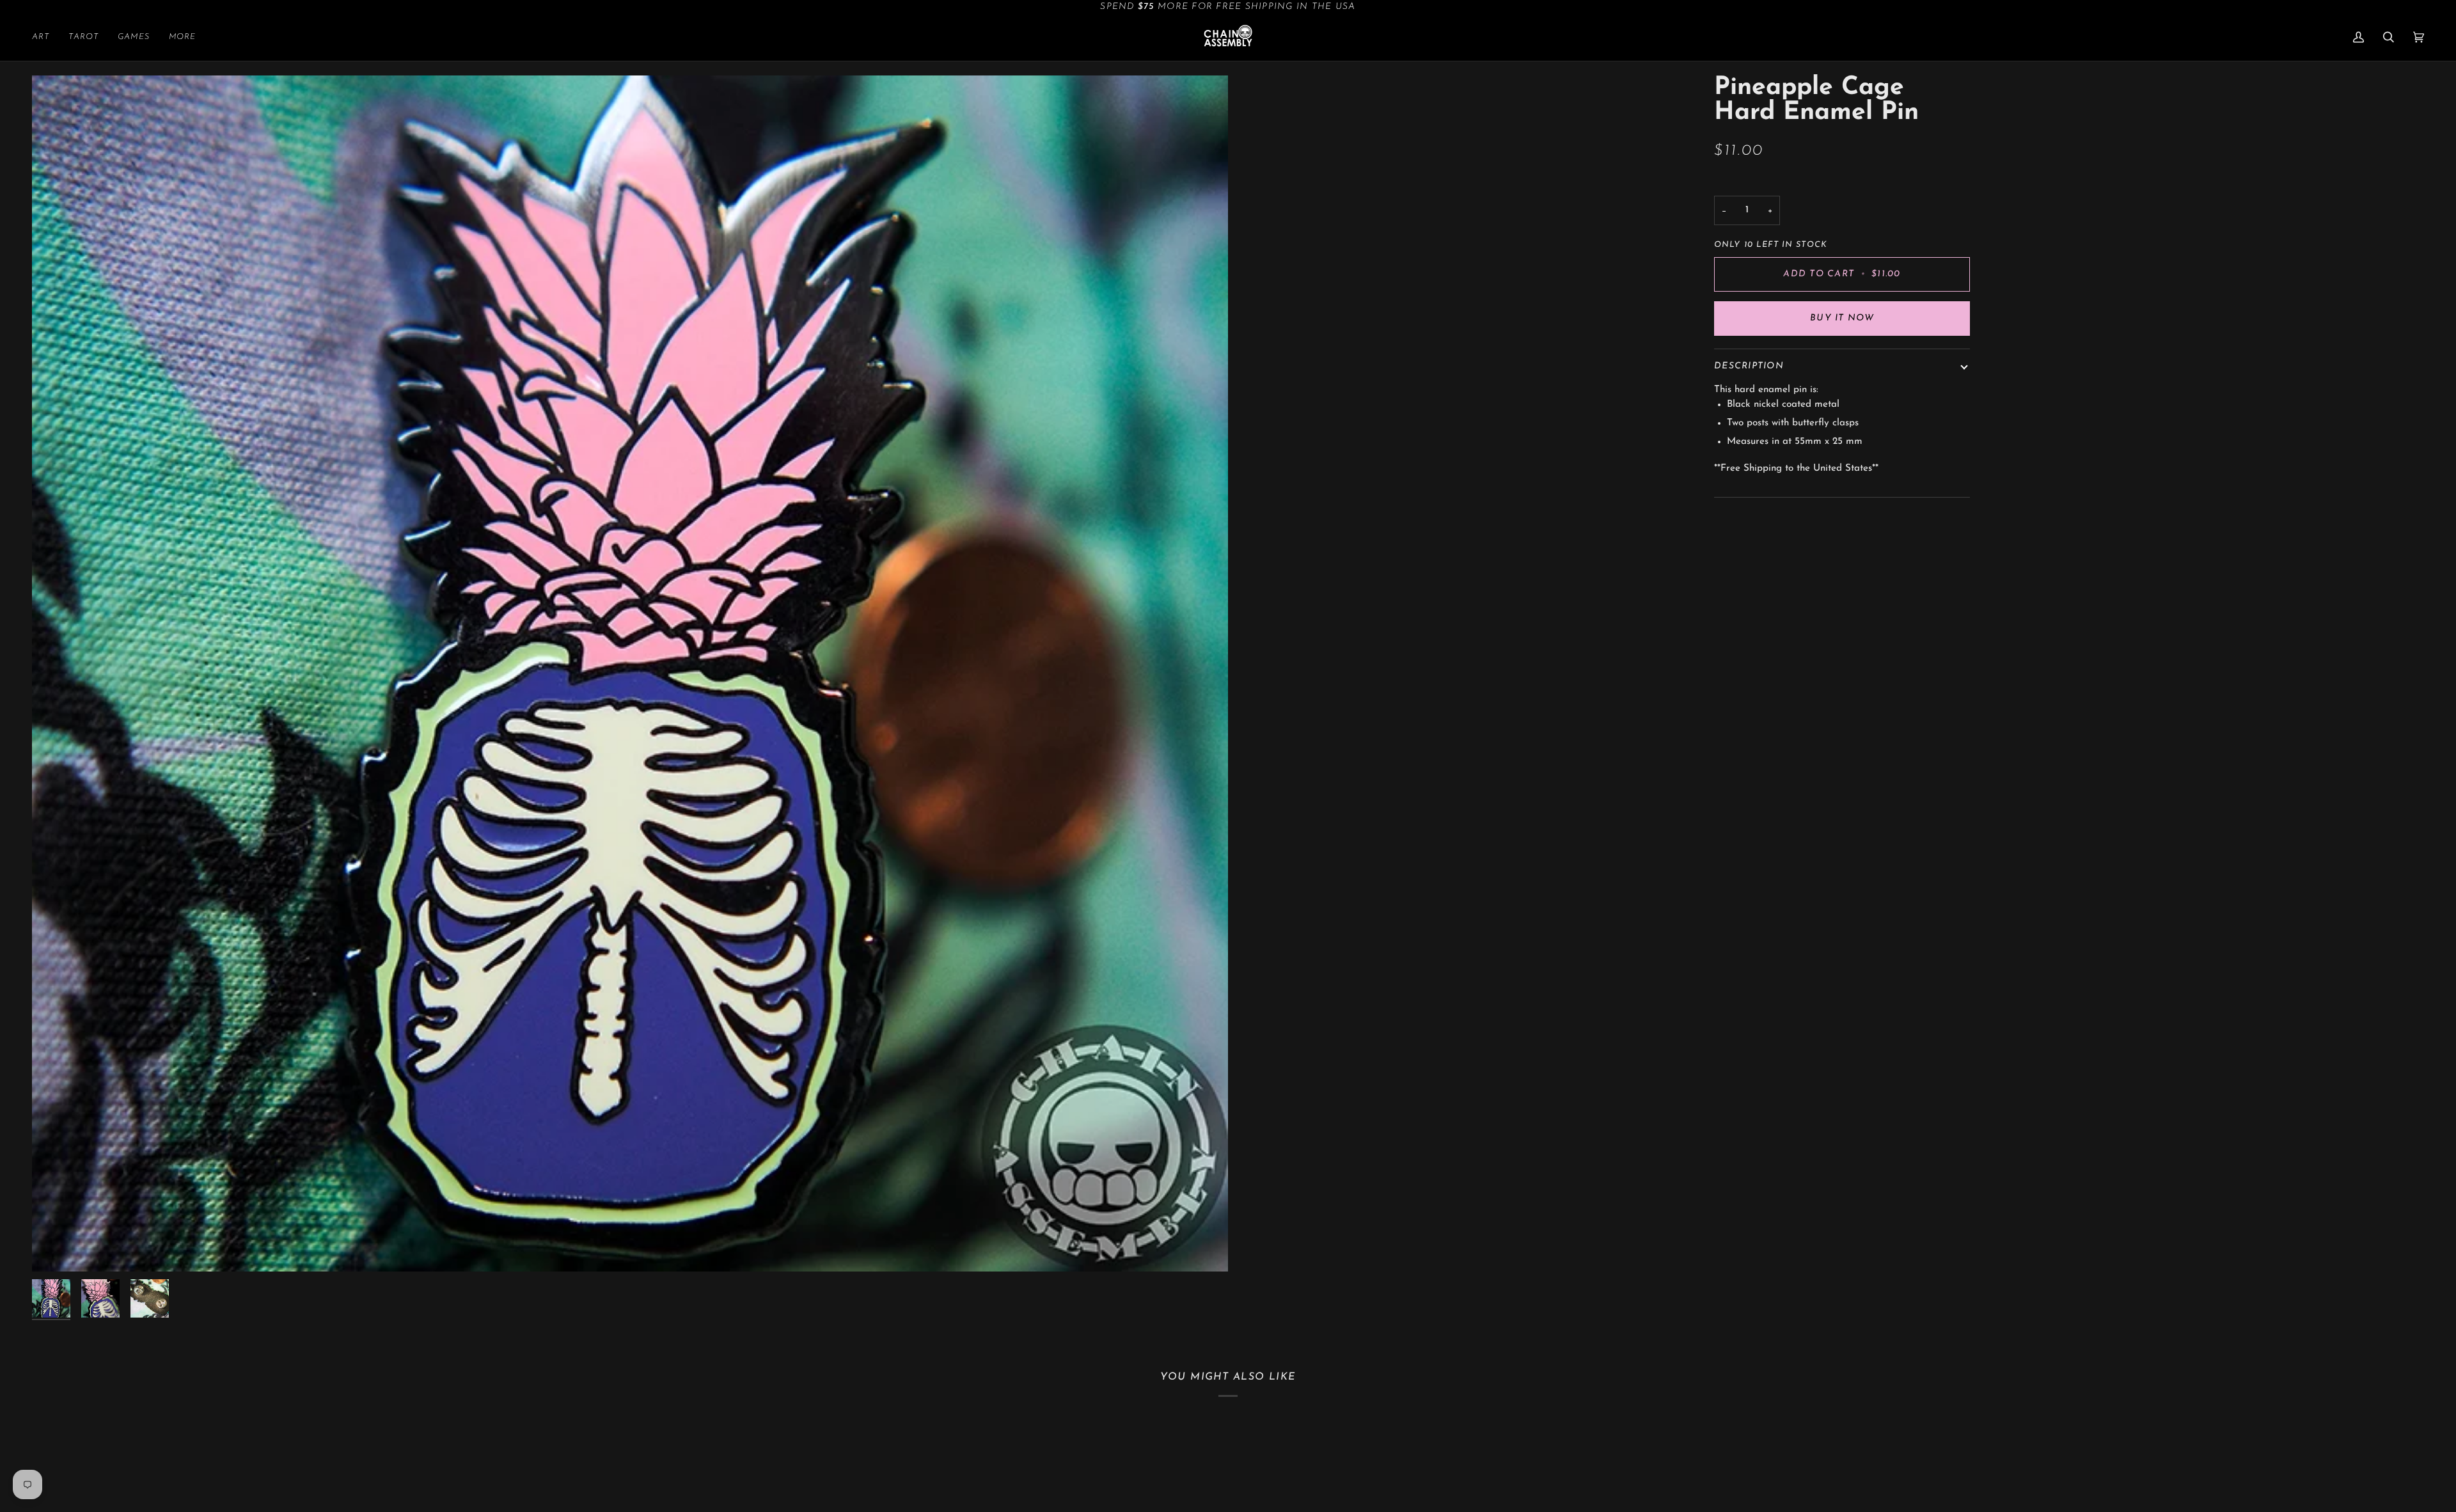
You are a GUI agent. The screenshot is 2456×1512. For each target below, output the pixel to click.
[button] (45, 37)
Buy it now (1842, 318)
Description (1749, 366)
